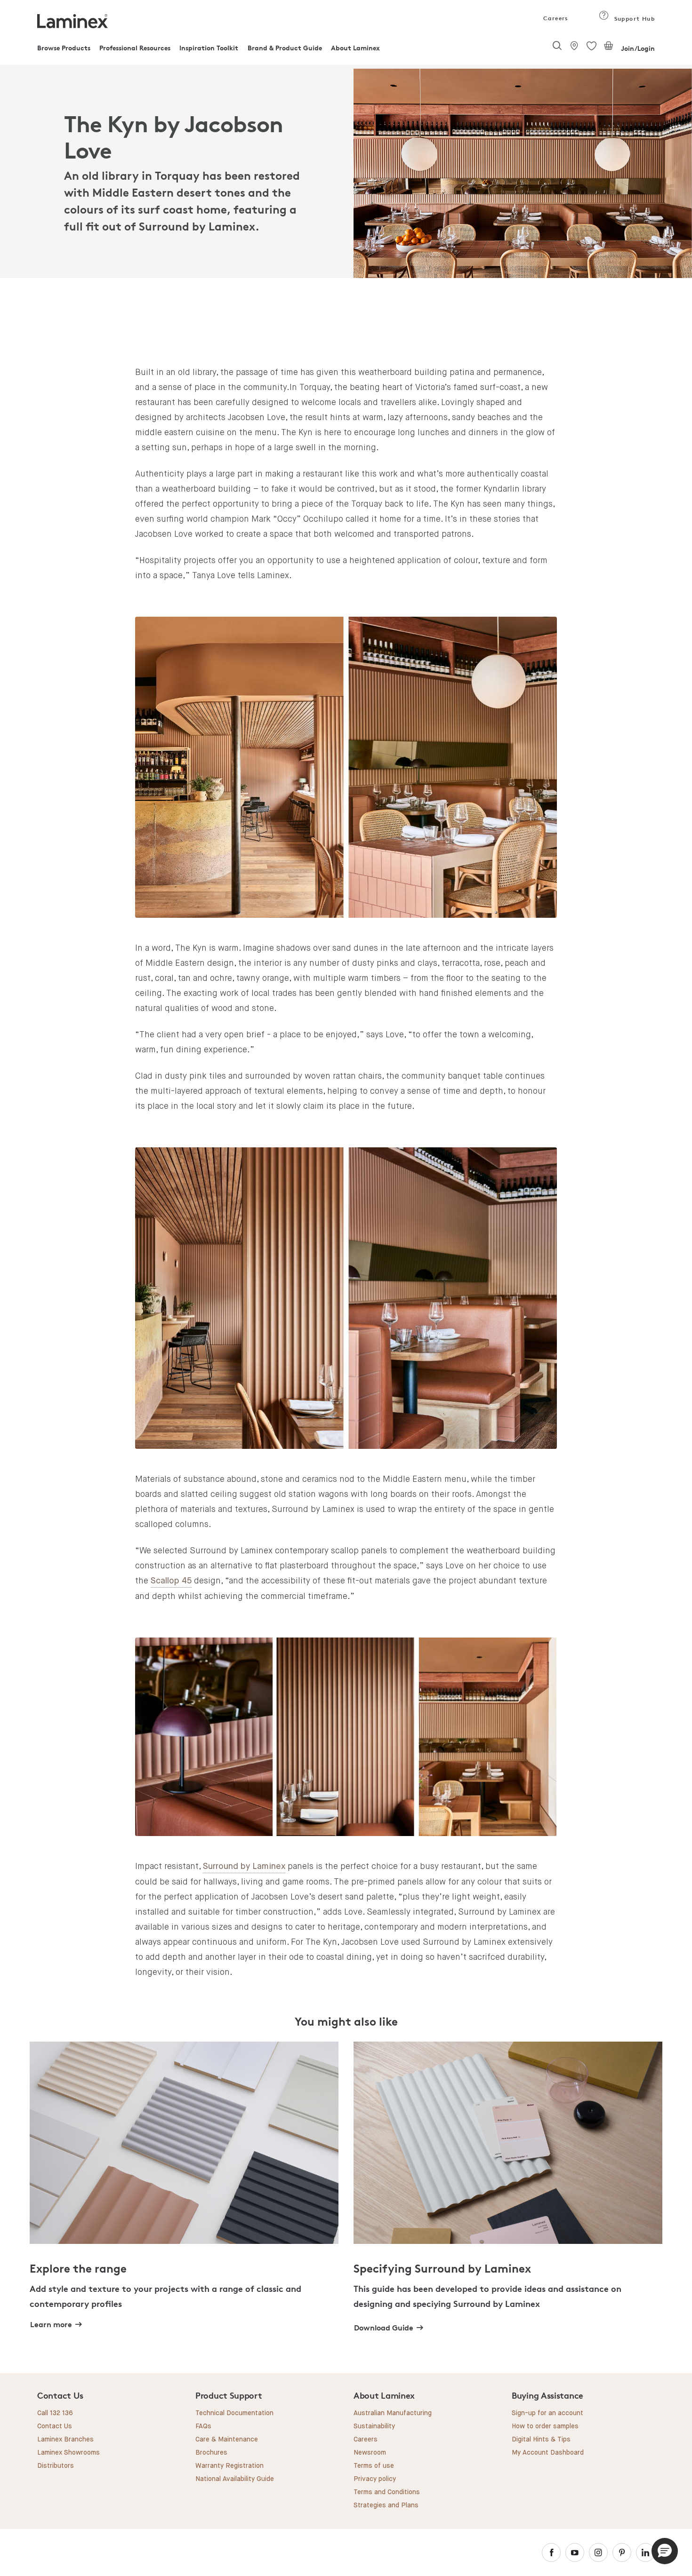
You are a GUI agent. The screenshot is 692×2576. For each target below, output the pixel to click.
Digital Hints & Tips (541, 2440)
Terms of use (374, 2466)
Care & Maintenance (227, 2440)
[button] (665, 2551)
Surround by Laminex (244, 1867)
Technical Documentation (234, 2413)
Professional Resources (135, 48)
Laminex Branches (65, 2440)
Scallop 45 (171, 1581)
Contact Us (55, 2426)
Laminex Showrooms (68, 2453)
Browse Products (64, 48)
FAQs (203, 2426)
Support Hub (633, 19)
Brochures (211, 2453)
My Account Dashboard (548, 2453)
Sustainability (374, 2426)
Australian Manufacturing (393, 2413)
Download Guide (384, 2328)
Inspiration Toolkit (209, 48)
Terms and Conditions (387, 2492)
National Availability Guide (235, 2479)
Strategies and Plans (386, 2505)
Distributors (56, 2466)
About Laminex (355, 48)
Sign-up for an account (547, 2413)
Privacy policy (375, 2479)
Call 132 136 (55, 2413)
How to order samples (545, 2426)
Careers (555, 18)
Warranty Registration (229, 2466)
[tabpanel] (346, 173)
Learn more (51, 2324)
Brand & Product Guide (285, 48)
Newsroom (370, 2453)
